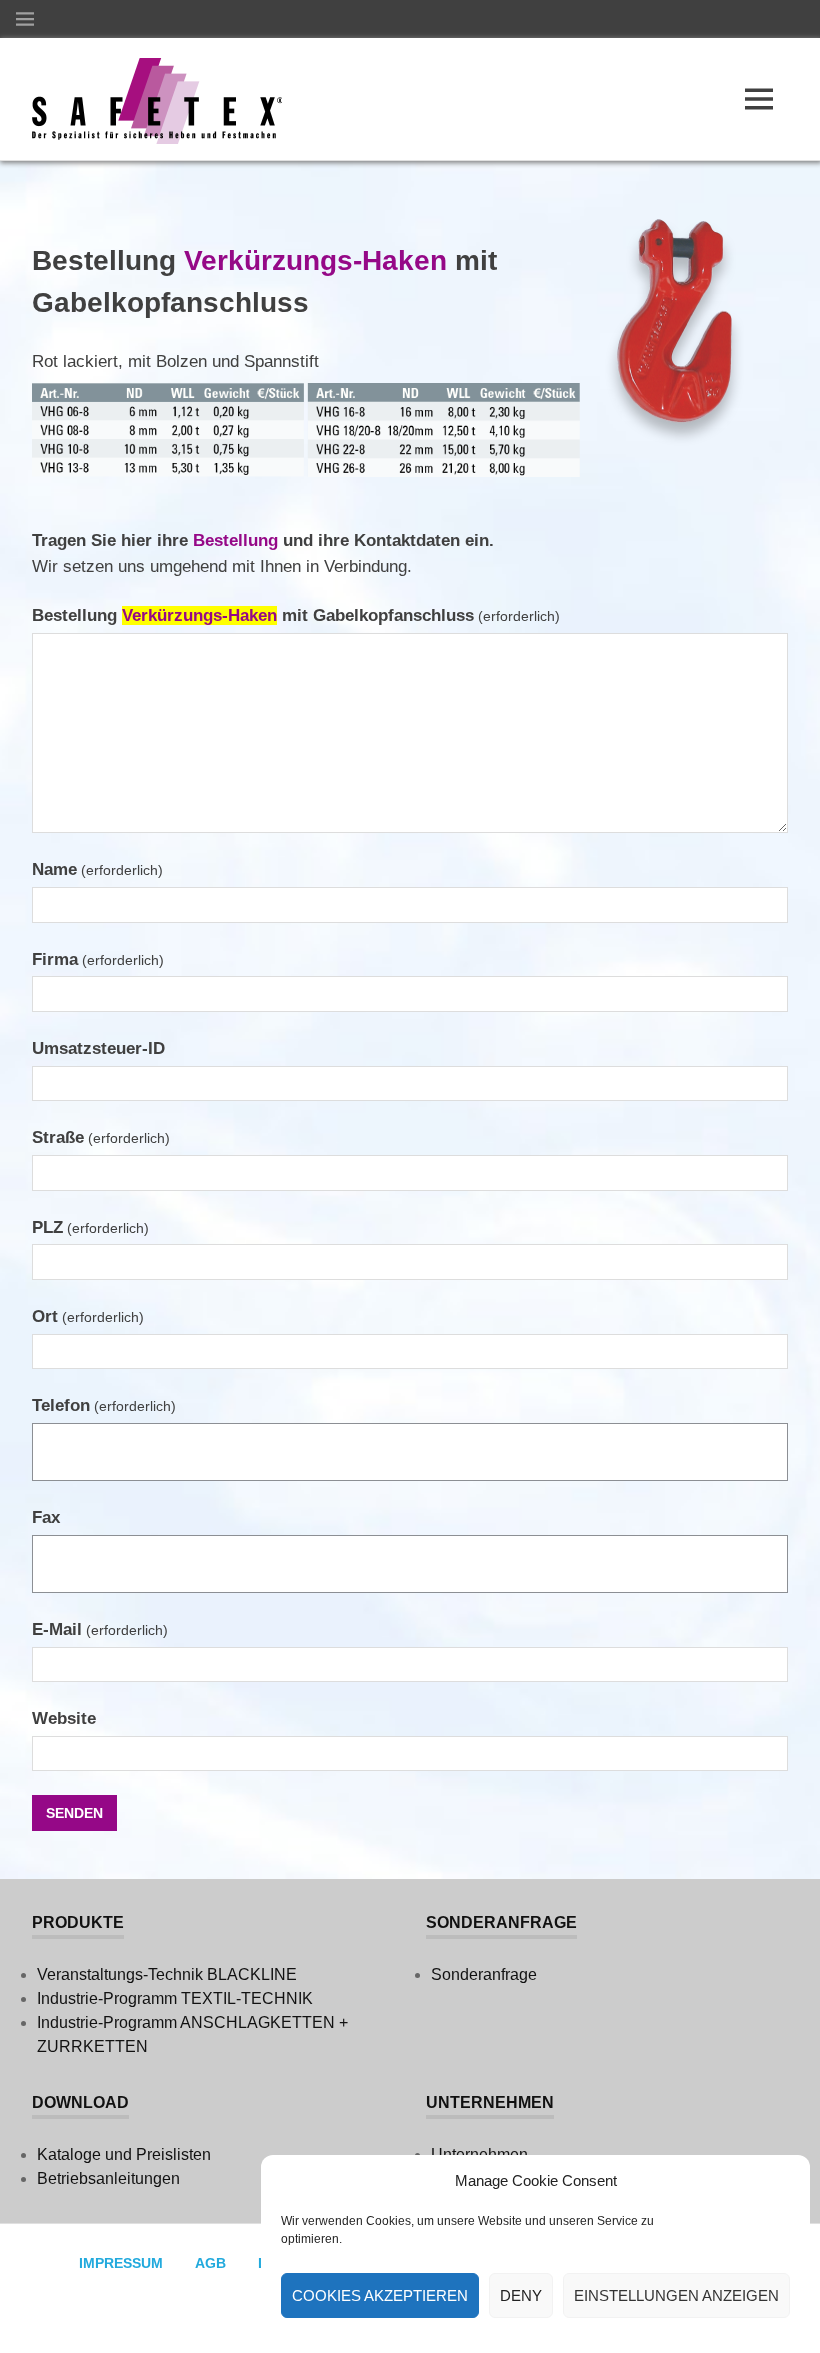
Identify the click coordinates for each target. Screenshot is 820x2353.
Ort (88, 1316)
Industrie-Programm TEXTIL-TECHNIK (175, 1998)
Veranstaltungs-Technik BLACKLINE (167, 1974)
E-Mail (100, 1629)
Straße (101, 1137)
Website (64, 1718)
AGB (210, 2263)
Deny (521, 2295)
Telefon (104, 1405)
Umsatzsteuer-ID (98, 1048)
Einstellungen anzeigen (676, 2295)
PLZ (90, 1227)
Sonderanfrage (484, 1974)
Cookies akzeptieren (380, 2295)
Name (97, 869)
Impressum (121, 2263)
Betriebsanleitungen (108, 2178)
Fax (46, 1517)
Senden (74, 1813)
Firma (98, 959)
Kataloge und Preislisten (124, 2154)
